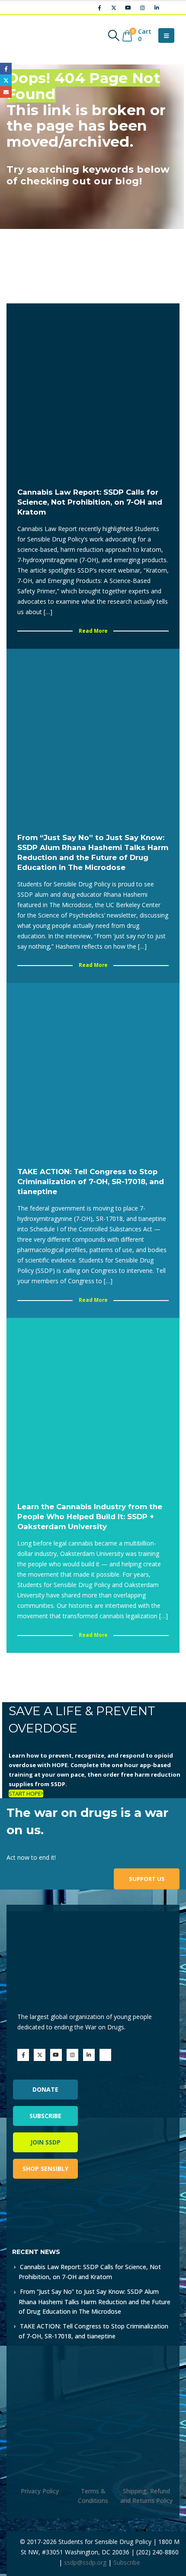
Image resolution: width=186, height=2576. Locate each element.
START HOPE (25, 1794)
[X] (114, 8)
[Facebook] (99, 8)
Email (6, 92)
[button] (114, 35)
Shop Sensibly (45, 2169)
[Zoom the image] (50, 2210)
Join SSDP (45, 2142)
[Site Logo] (32, 35)
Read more (93, 631)
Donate (45, 2089)
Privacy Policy (40, 2491)
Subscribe (45, 2116)
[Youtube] (128, 8)
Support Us (147, 1879)
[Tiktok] (171, 8)
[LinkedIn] (157, 8)
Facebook (6, 69)
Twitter (6, 80)
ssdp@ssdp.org (85, 2562)
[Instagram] (142, 8)
